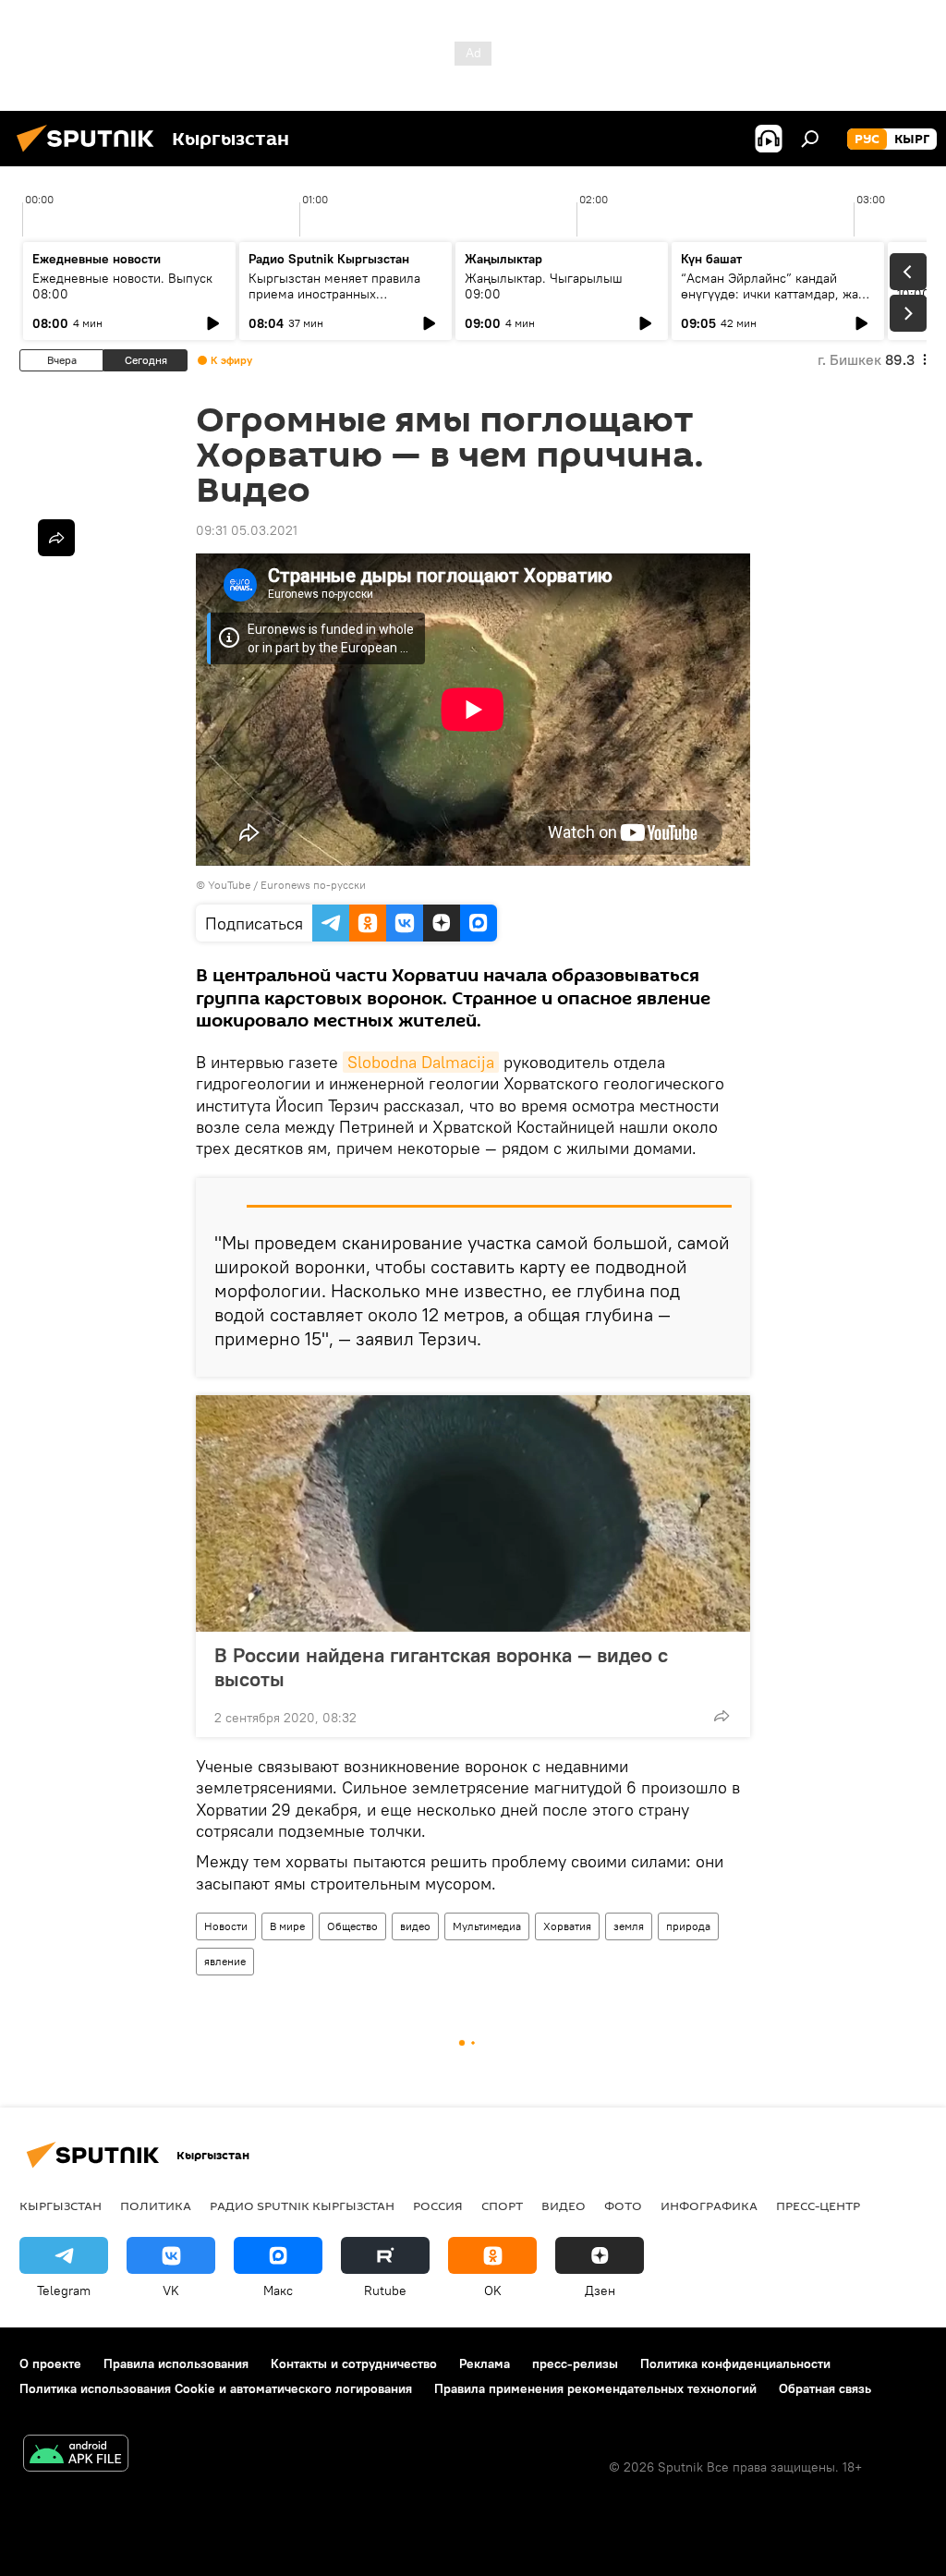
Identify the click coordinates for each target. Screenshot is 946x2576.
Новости (226, 1926)
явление (225, 1961)
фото (623, 2205)
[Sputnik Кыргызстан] (91, 154)
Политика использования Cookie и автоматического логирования (216, 2388)
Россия (438, 2205)
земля (629, 1926)
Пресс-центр (818, 2205)
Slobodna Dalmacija (421, 1062)
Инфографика (709, 2205)
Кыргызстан (61, 2205)
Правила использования (176, 2363)
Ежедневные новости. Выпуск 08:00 (122, 286)
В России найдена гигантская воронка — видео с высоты (441, 1667)
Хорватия (567, 1926)
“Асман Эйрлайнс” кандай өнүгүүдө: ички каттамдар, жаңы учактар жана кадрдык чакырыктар (778, 302)
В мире (287, 1926)
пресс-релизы (575, 2363)
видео (415, 1926)
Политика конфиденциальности (735, 2363)
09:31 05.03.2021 (247, 530)
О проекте (50, 2363)
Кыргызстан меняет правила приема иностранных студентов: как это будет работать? (334, 302)
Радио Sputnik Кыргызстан (329, 259)
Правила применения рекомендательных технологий (595, 2388)
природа (688, 1926)
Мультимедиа (487, 1926)
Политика (156, 2205)
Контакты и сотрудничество (354, 2363)
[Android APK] (76, 2455)
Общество (352, 1926)
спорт (502, 2205)
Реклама (485, 2363)
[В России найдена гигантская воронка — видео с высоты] (473, 1513)
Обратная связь (825, 2388)
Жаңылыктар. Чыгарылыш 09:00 (544, 286)
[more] (722, 1716)
